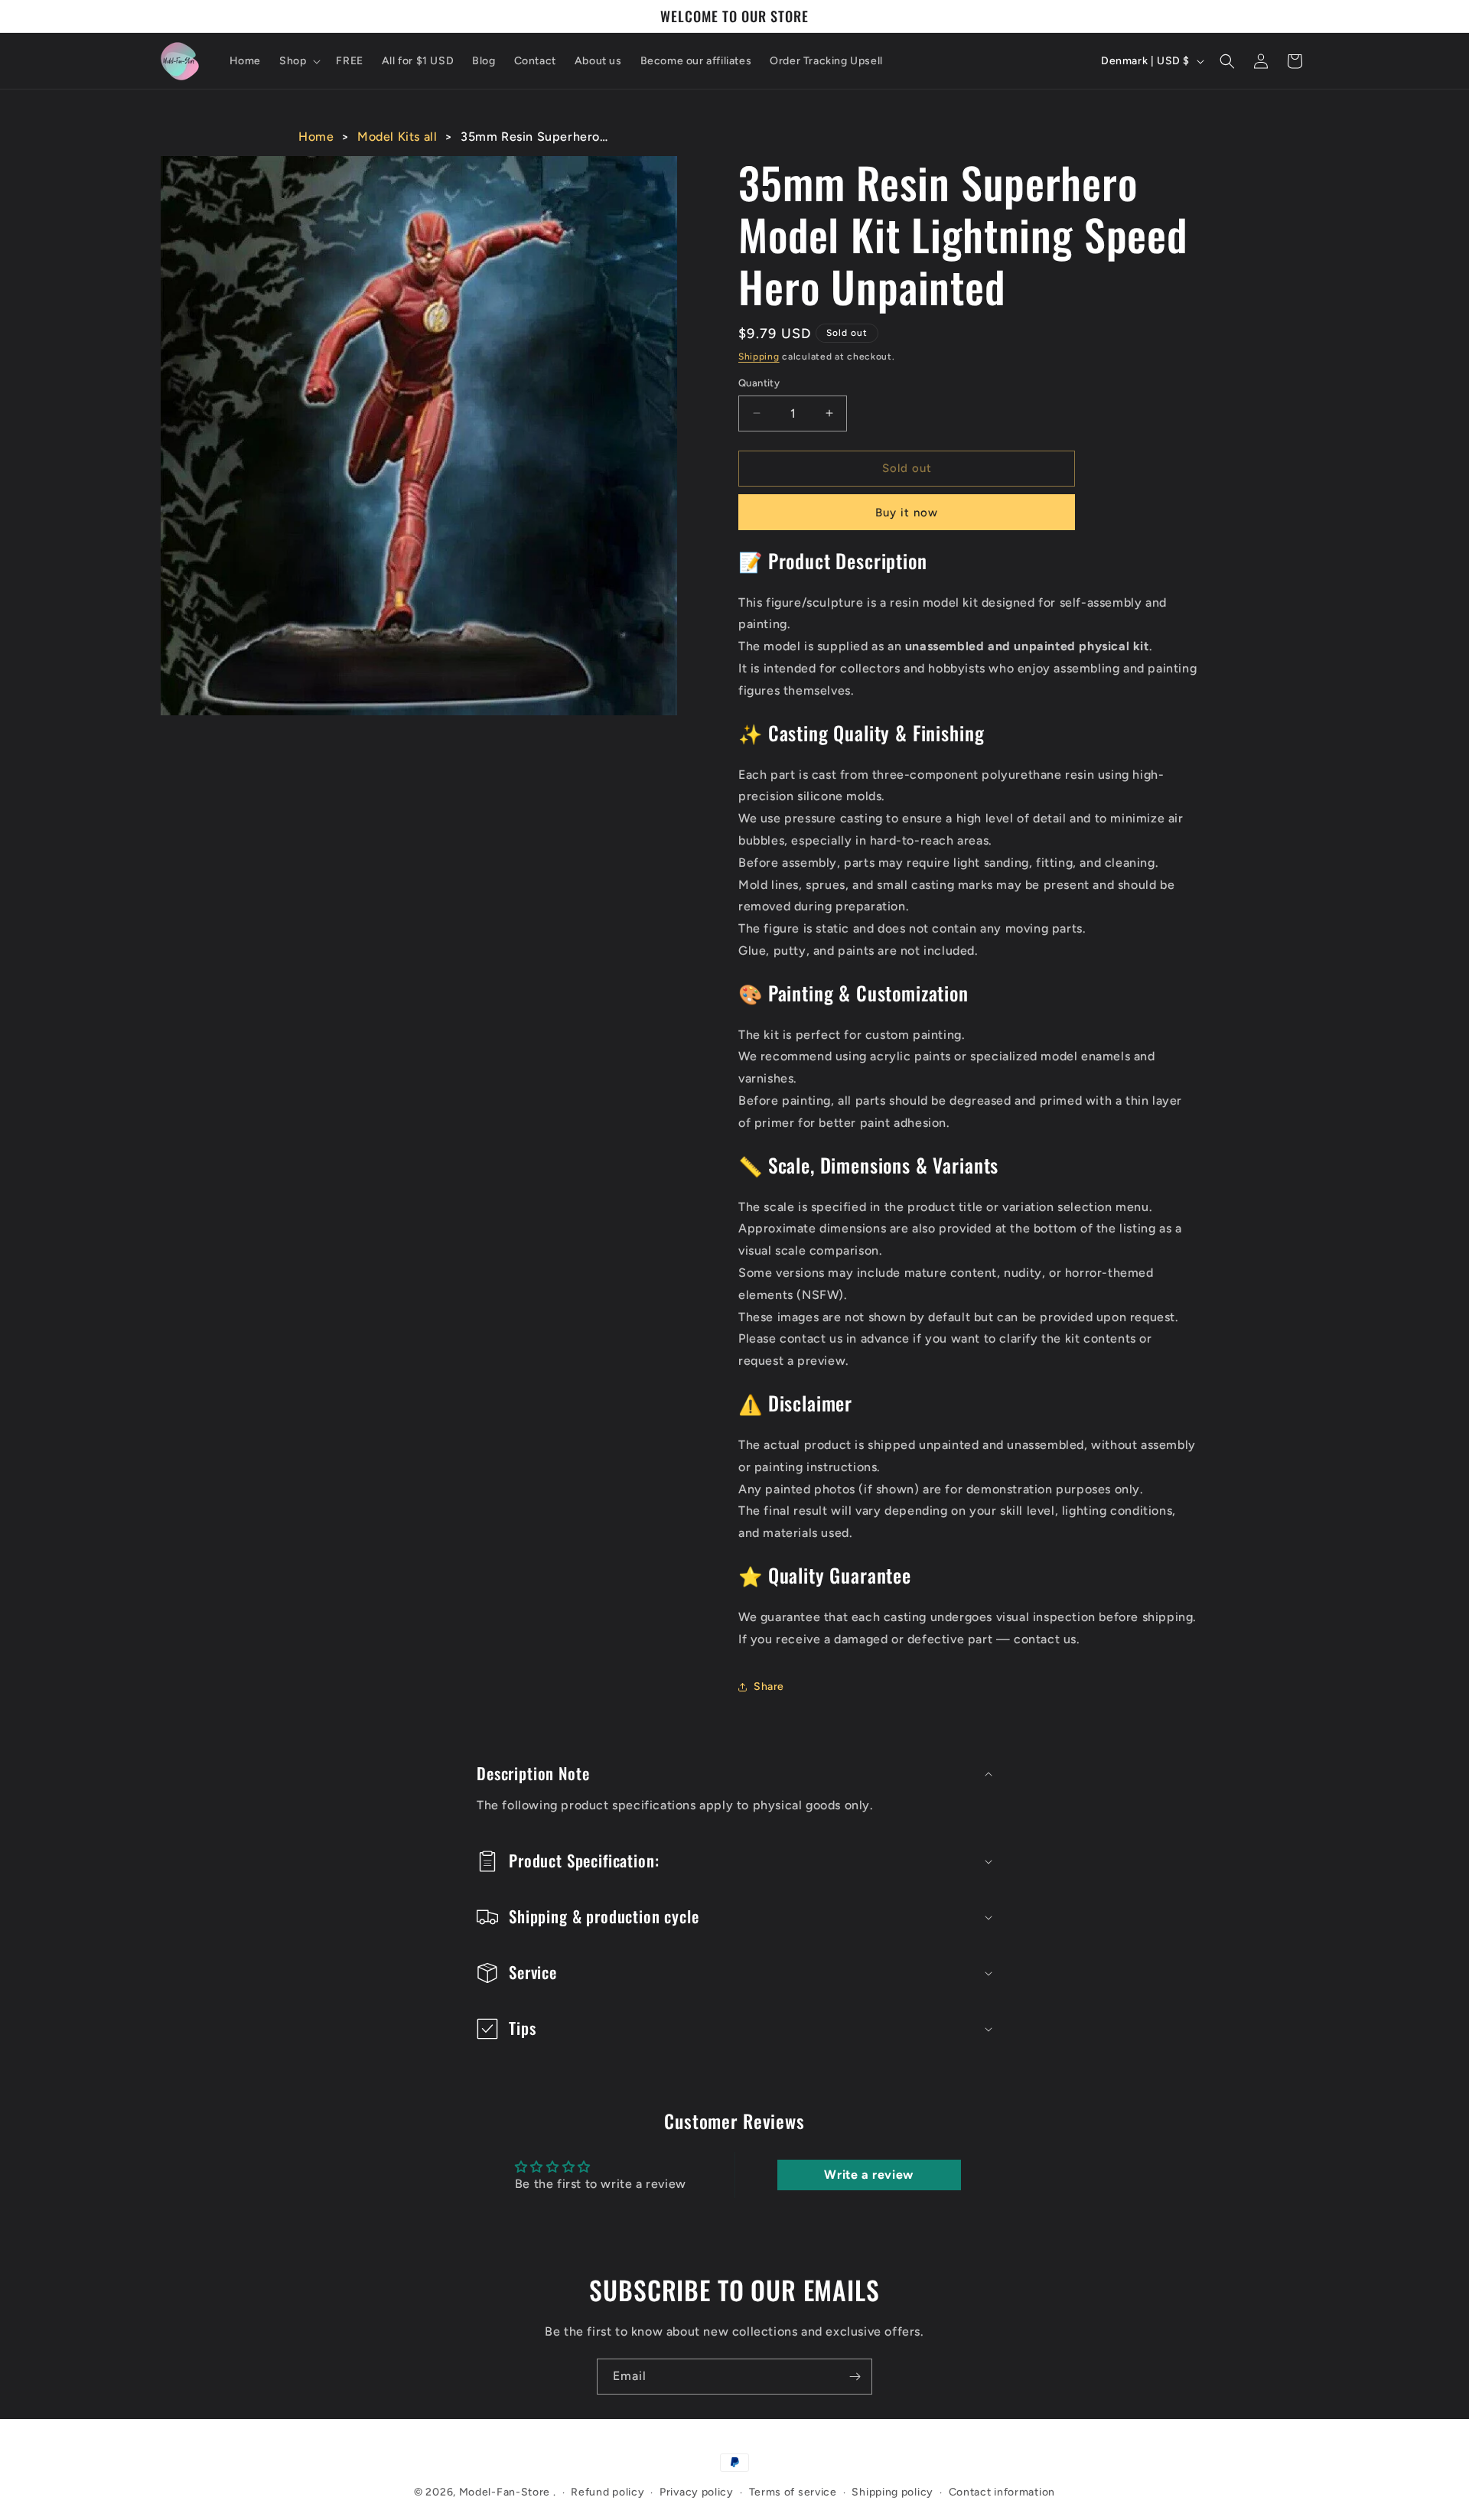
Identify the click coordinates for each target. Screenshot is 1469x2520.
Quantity (759, 383)
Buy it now (907, 513)
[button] (298, 61)
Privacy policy (697, 2492)
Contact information (1002, 2492)
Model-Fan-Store (505, 2492)
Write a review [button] (868, 2175)
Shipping (759, 357)
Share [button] (769, 1687)
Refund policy (607, 2492)
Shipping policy (892, 2492)
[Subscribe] (855, 2377)
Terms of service (793, 2492)
